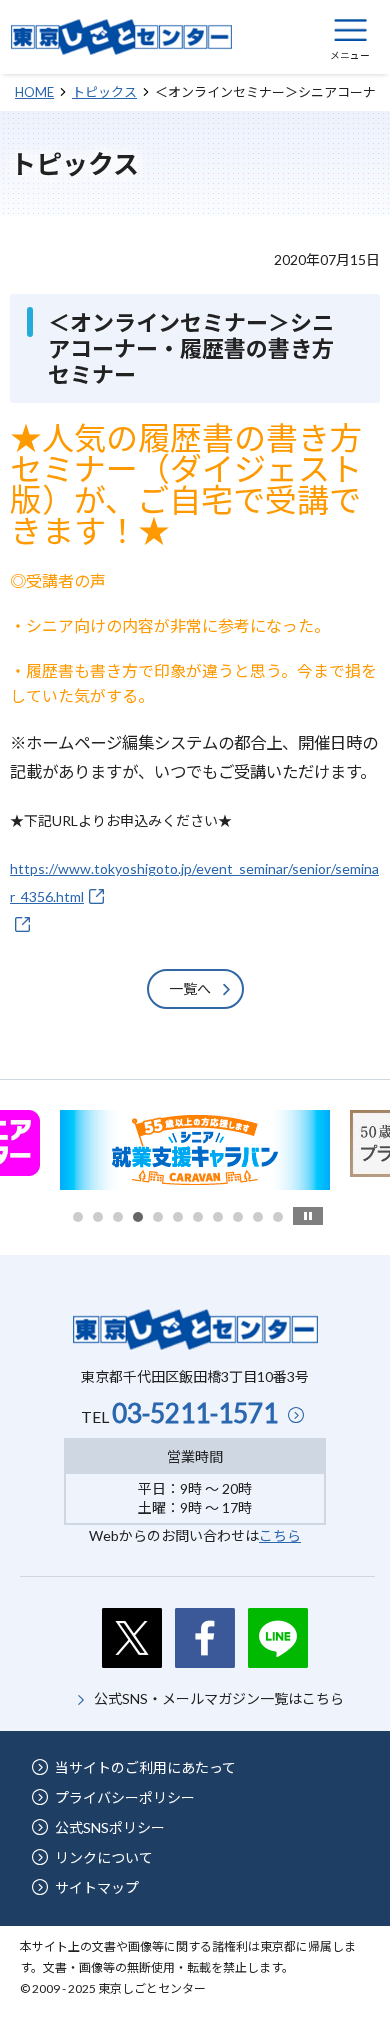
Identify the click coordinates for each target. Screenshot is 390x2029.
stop (308, 1216)
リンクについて (104, 1857)
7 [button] (198, 1217)
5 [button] (158, 1217)
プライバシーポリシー (125, 1797)
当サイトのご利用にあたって (145, 1767)
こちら (280, 1535)
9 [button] (238, 1217)
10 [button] (258, 1217)
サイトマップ (97, 1887)
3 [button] (118, 1217)
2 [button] (98, 1217)
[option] (195, 1150)
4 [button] (138, 1217)
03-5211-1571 (195, 1413)
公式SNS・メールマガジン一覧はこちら (219, 1698)
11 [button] (278, 1217)
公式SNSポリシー (110, 1827)
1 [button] (78, 1217)
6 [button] (178, 1217)
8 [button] (218, 1217)
